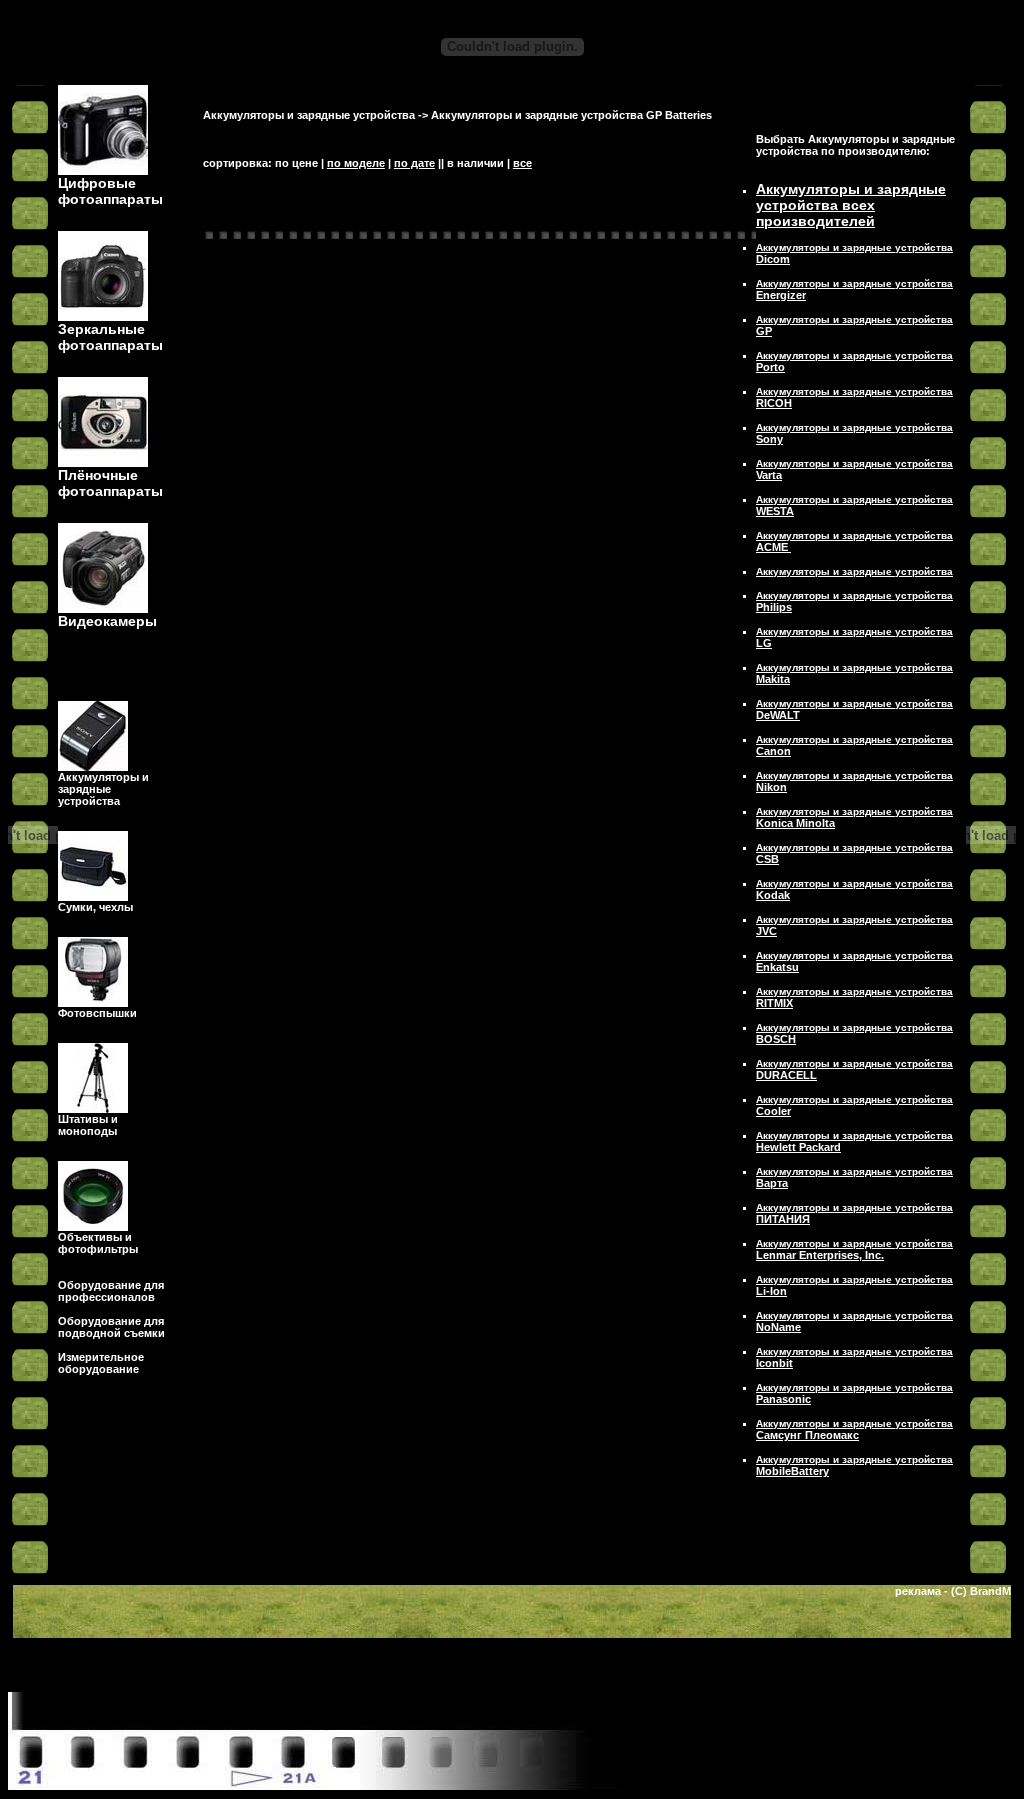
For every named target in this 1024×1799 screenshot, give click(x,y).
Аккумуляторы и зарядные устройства (309, 115)
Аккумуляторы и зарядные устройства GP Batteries (571, 115)
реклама (918, 1591)
